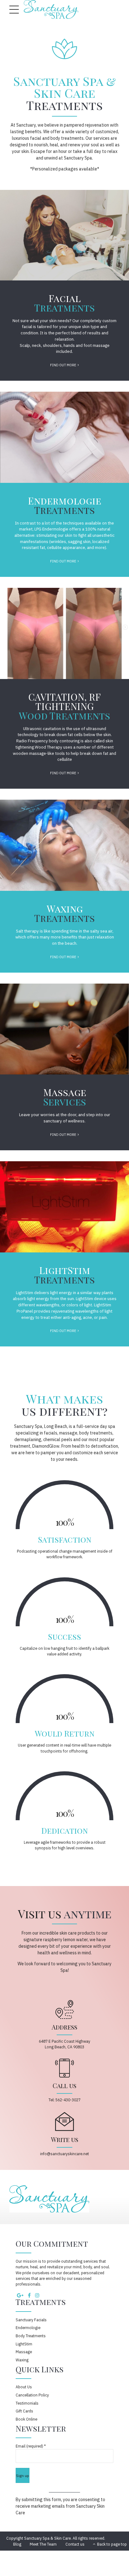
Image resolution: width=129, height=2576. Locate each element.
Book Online (26, 2419)
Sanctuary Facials (31, 2320)
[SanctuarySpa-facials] (64, 235)
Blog (17, 2544)
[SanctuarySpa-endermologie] (64, 437)
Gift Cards (24, 2411)
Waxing (22, 2360)
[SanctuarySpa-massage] (64, 1029)
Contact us (75, 2544)
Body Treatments (31, 2336)
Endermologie (28, 2328)
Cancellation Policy (32, 2395)
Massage (24, 2352)
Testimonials (27, 2403)
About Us (24, 2387)
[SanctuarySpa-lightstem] (64, 1207)
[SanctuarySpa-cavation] (64, 633)
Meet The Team (43, 2544)
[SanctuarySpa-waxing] (64, 845)
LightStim (24, 2344)
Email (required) (31, 2446)
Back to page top (110, 2544)
